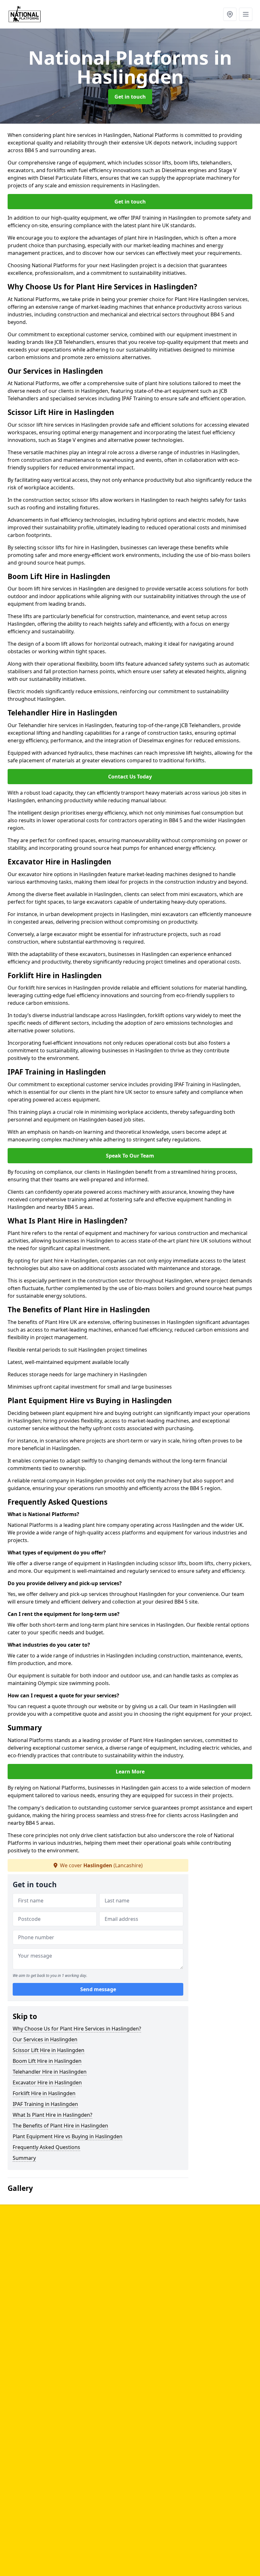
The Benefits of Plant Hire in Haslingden (60, 2126)
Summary (24, 2158)
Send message (98, 1989)
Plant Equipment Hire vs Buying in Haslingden (68, 2136)
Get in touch (130, 97)
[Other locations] (230, 14)
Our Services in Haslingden (45, 2039)
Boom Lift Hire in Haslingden (47, 2061)
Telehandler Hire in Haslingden (50, 2072)
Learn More (130, 1772)
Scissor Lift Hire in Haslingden (49, 2050)
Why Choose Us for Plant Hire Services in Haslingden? (77, 2029)
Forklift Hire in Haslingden (44, 2093)
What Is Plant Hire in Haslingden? (52, 2115)
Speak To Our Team (130, 1156)
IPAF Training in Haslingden (45, 2104)
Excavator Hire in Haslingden (47, 2082)
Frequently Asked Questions (46, 2147)
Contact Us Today (130, 777)
